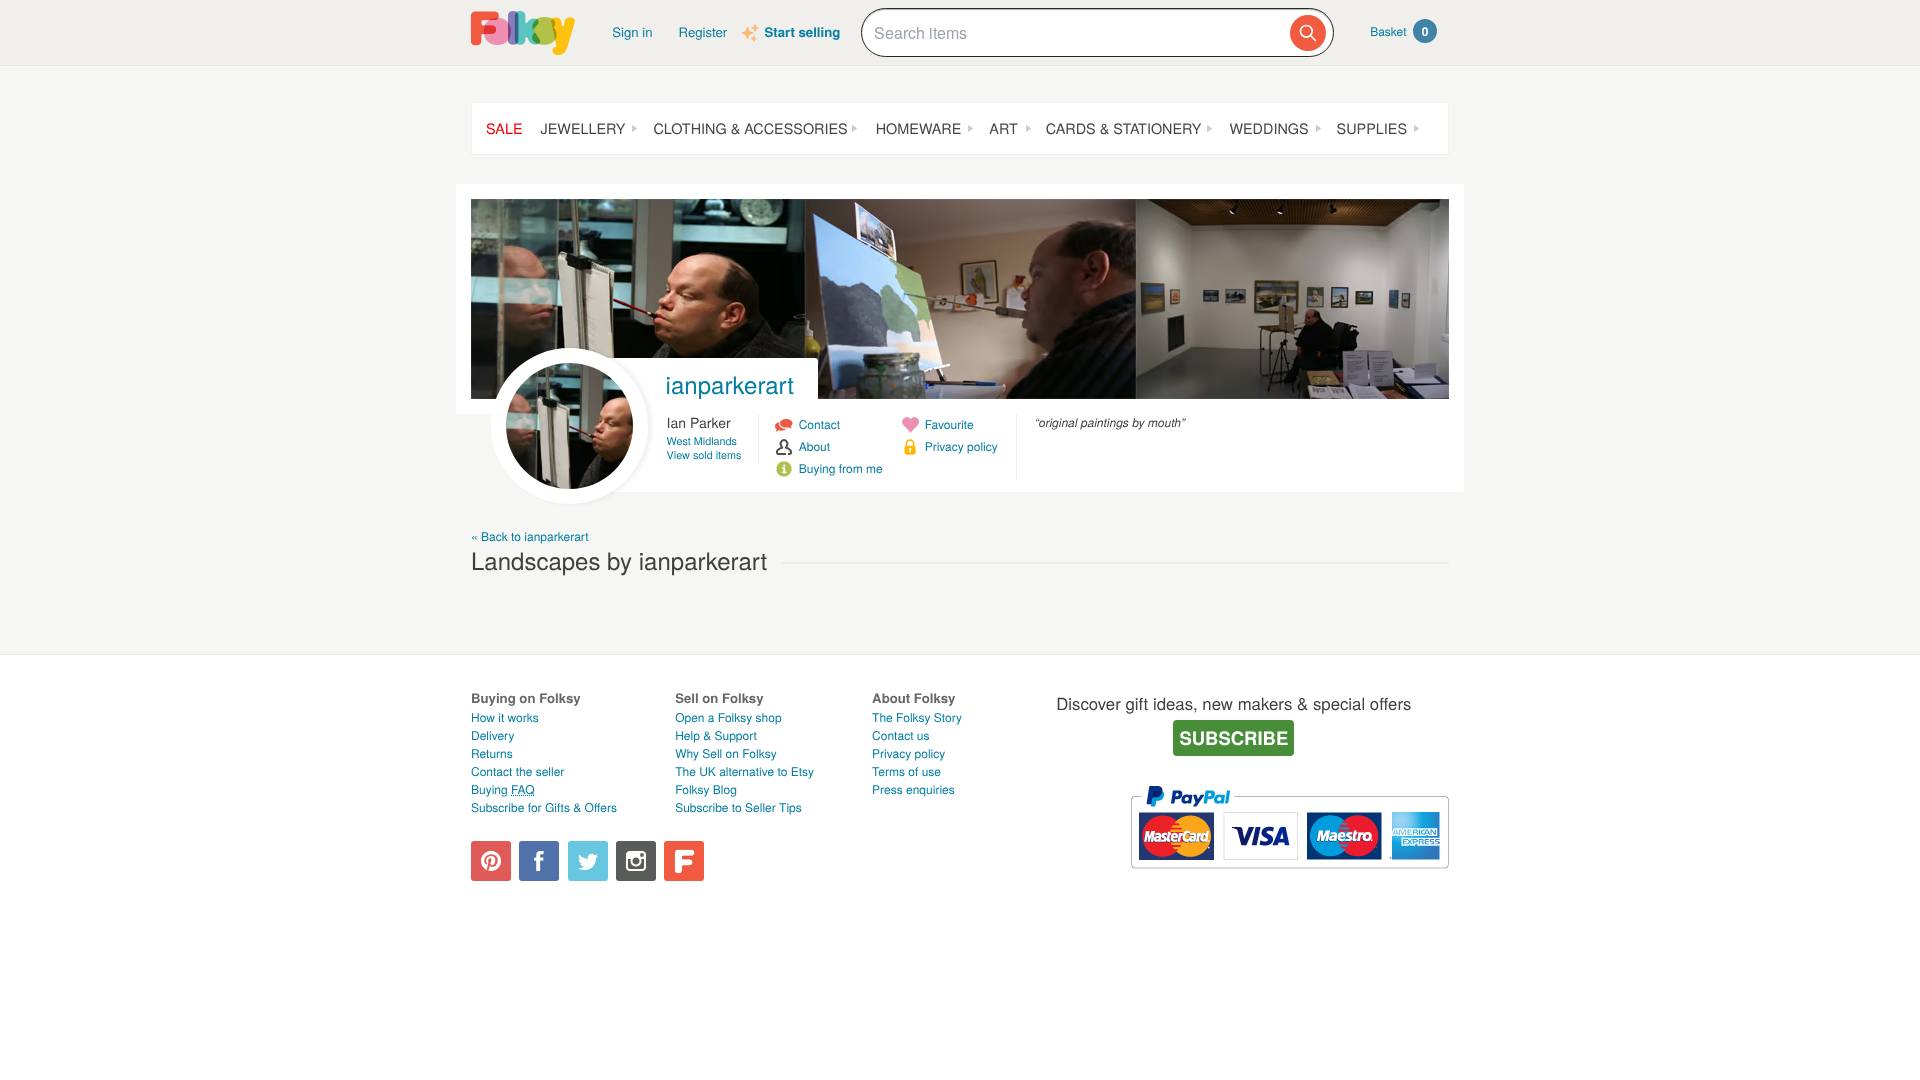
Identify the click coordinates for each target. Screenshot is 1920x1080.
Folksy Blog (706, 789)
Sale (504, 128)
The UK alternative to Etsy (744, 771)
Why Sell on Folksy (726, 753)
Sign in (632, 31)
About (814, 446)
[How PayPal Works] (1289, 877)
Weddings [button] (1268, 128)
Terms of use (906, 771)
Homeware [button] (919, 128)
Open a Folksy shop (728, 717)
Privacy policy (961, 446)
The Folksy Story (917, 717)
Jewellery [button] (583, 128)
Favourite (949, 424)
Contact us (900, 735)
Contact (819, 424)
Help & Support (716, 735)
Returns (492, 753)
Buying (503, 789)
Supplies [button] (1372, 128)
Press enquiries (913, 789)
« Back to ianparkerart (530, 536)
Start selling (802, 32)
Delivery (492, 735)
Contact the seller (517, 771)
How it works (505, 717)
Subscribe (1233, 737)
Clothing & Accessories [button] (750, 128)
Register (703, 31)
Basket (1399, 31)
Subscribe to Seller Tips (738, 807)
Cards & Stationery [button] (1124, 128)
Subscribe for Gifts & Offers (544, 807)
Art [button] (1003, 128)
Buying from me (841, 468)
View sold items (704, 455)
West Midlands (702, 441)
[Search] (1308, 33)
